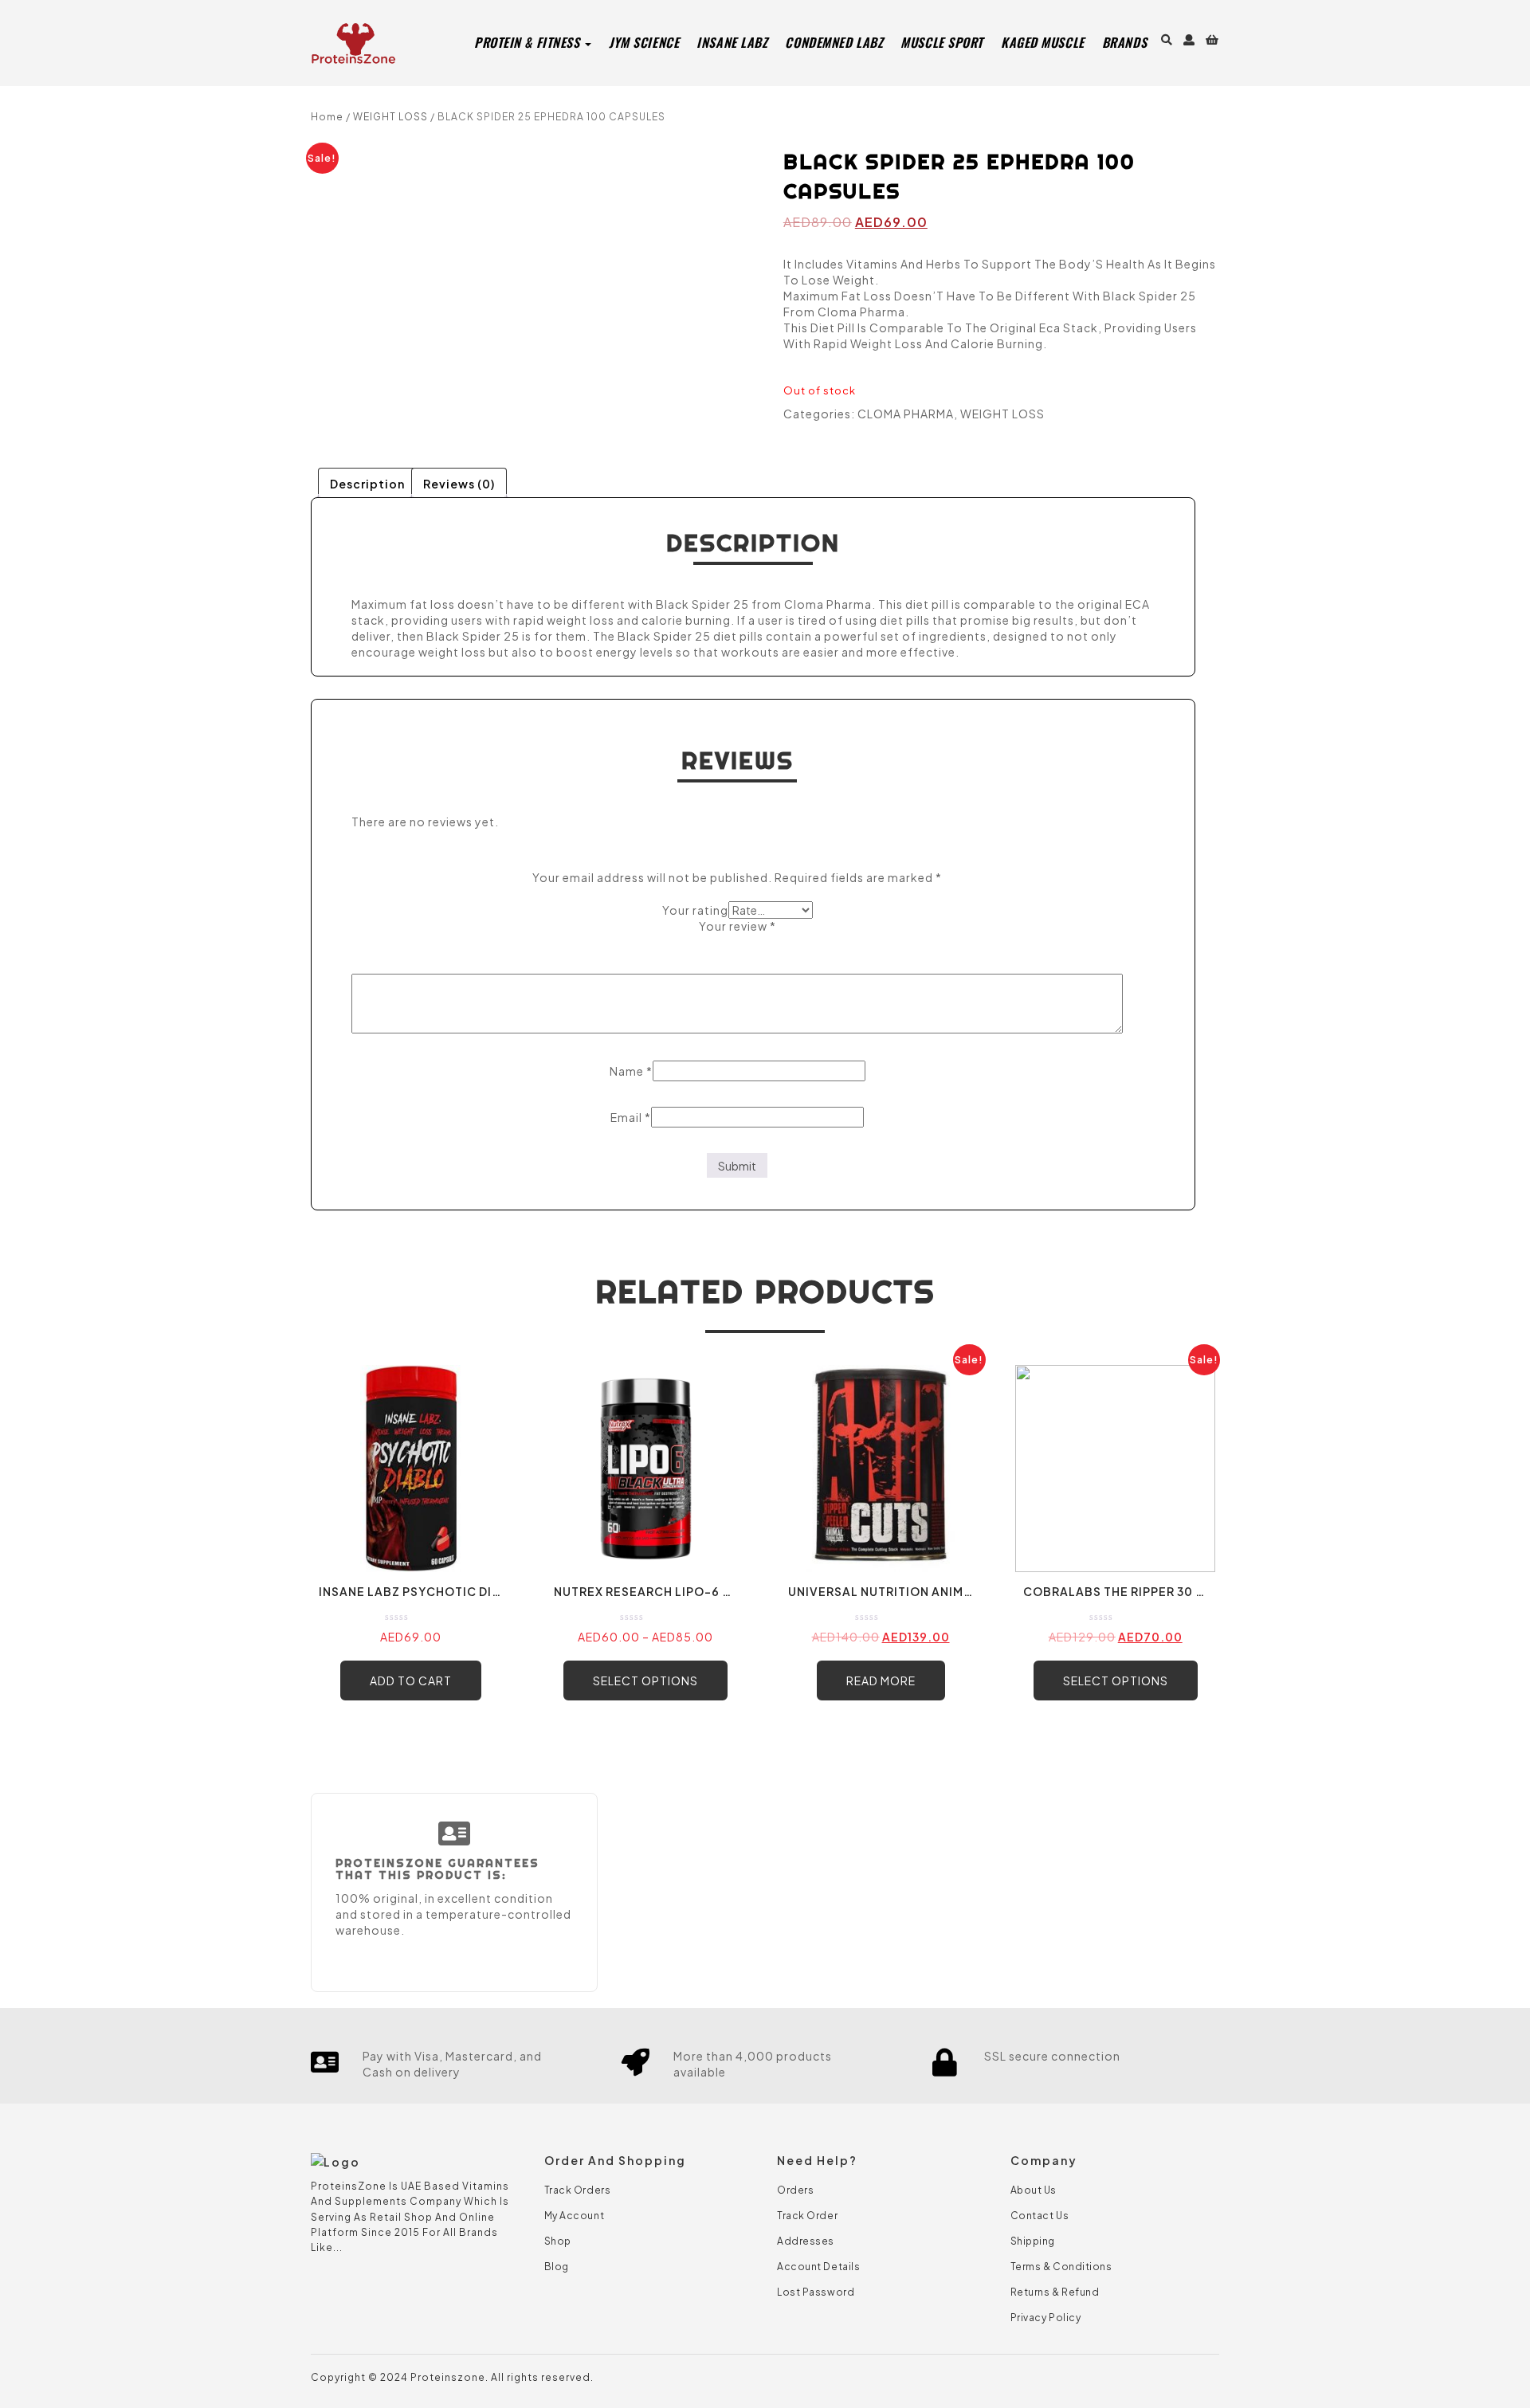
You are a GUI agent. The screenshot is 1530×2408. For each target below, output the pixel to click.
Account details (818, 2267)
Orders (795, 2190)
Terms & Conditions (1061, 2267)
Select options (645, 1681)
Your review (738, 926)
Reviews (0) (459, 484)
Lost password (816, 2292)
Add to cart (411, 1681)
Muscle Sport (942, 42)
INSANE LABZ (732, 42)
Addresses (806, 2241)
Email (631, 1117)
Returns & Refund (1055, 2292)
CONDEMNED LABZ (834, 42)
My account (575, 2216)
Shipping (1033, 2241)
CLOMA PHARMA (906, 414)
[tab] (367, 482)
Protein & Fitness (529, 42)
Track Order (807, 2216)
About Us (1034, 2190)
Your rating (695, 910)
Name (631, 1071)
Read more (881, 1681)
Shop (558, 2241)
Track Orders (578, 2190)
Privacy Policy (1046, 2318)
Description (367, 484)
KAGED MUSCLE (1043, 42)
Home (327, 117)
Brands (1124, 42)
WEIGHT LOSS (390, 117)
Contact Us (1040, 2216)
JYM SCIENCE (644, 42)
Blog (557, 2267)
